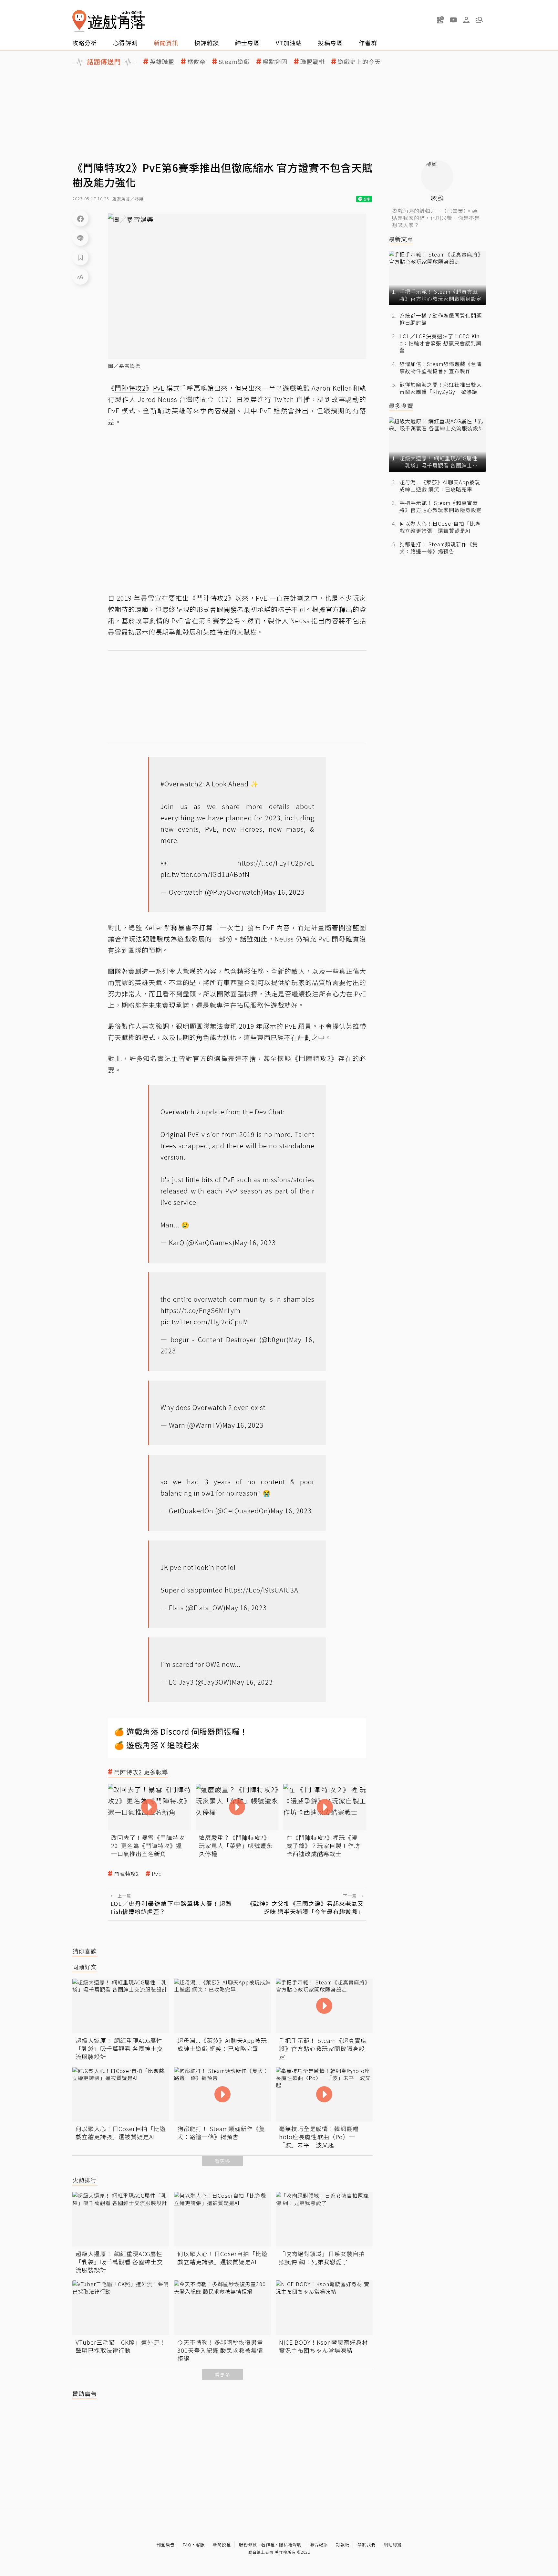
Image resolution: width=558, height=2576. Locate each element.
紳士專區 (247, 43)
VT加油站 (289, 43)
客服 (200, 2544)
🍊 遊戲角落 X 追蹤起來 (157, 1745)
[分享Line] (80, 238)
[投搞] (440, 20)
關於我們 (367, 2544)
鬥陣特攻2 (127, 1874)
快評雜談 (207, 43)
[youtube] (453, 20)
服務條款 (248, 2544)
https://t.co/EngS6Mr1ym (201, 1310)
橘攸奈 (196, 62)
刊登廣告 (166, 2544)
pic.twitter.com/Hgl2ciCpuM (204, 1322)
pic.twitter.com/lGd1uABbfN (205, 874)
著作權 (268, 2544)
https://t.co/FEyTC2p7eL (276, 863)
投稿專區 (330, 43)
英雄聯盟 (162, 62)
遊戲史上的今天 (359, 62)
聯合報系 (319, 2544)
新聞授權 (222, 2544)
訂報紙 (343, 2544)
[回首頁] (108, 21)
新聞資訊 (166, 43)
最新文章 (401, 239)
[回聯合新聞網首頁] (79, 21)
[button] (479, 20)
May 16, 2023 (284, 892)
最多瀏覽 (401, 406)
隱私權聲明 (290, 2544)
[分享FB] (80, 218)
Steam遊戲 (234, 62)
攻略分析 (85, 43)
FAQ (187, 2544)
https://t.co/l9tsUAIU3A (262, 1590)
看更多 (222, 2161)
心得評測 (125, 43)
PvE (157, 1874)
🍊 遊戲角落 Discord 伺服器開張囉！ (181, 1731)
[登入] (466, 20)
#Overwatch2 (181, 784)
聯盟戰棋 (313, 62)
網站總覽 (393, 2544)
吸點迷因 (275, 62)
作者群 (368, 43)
